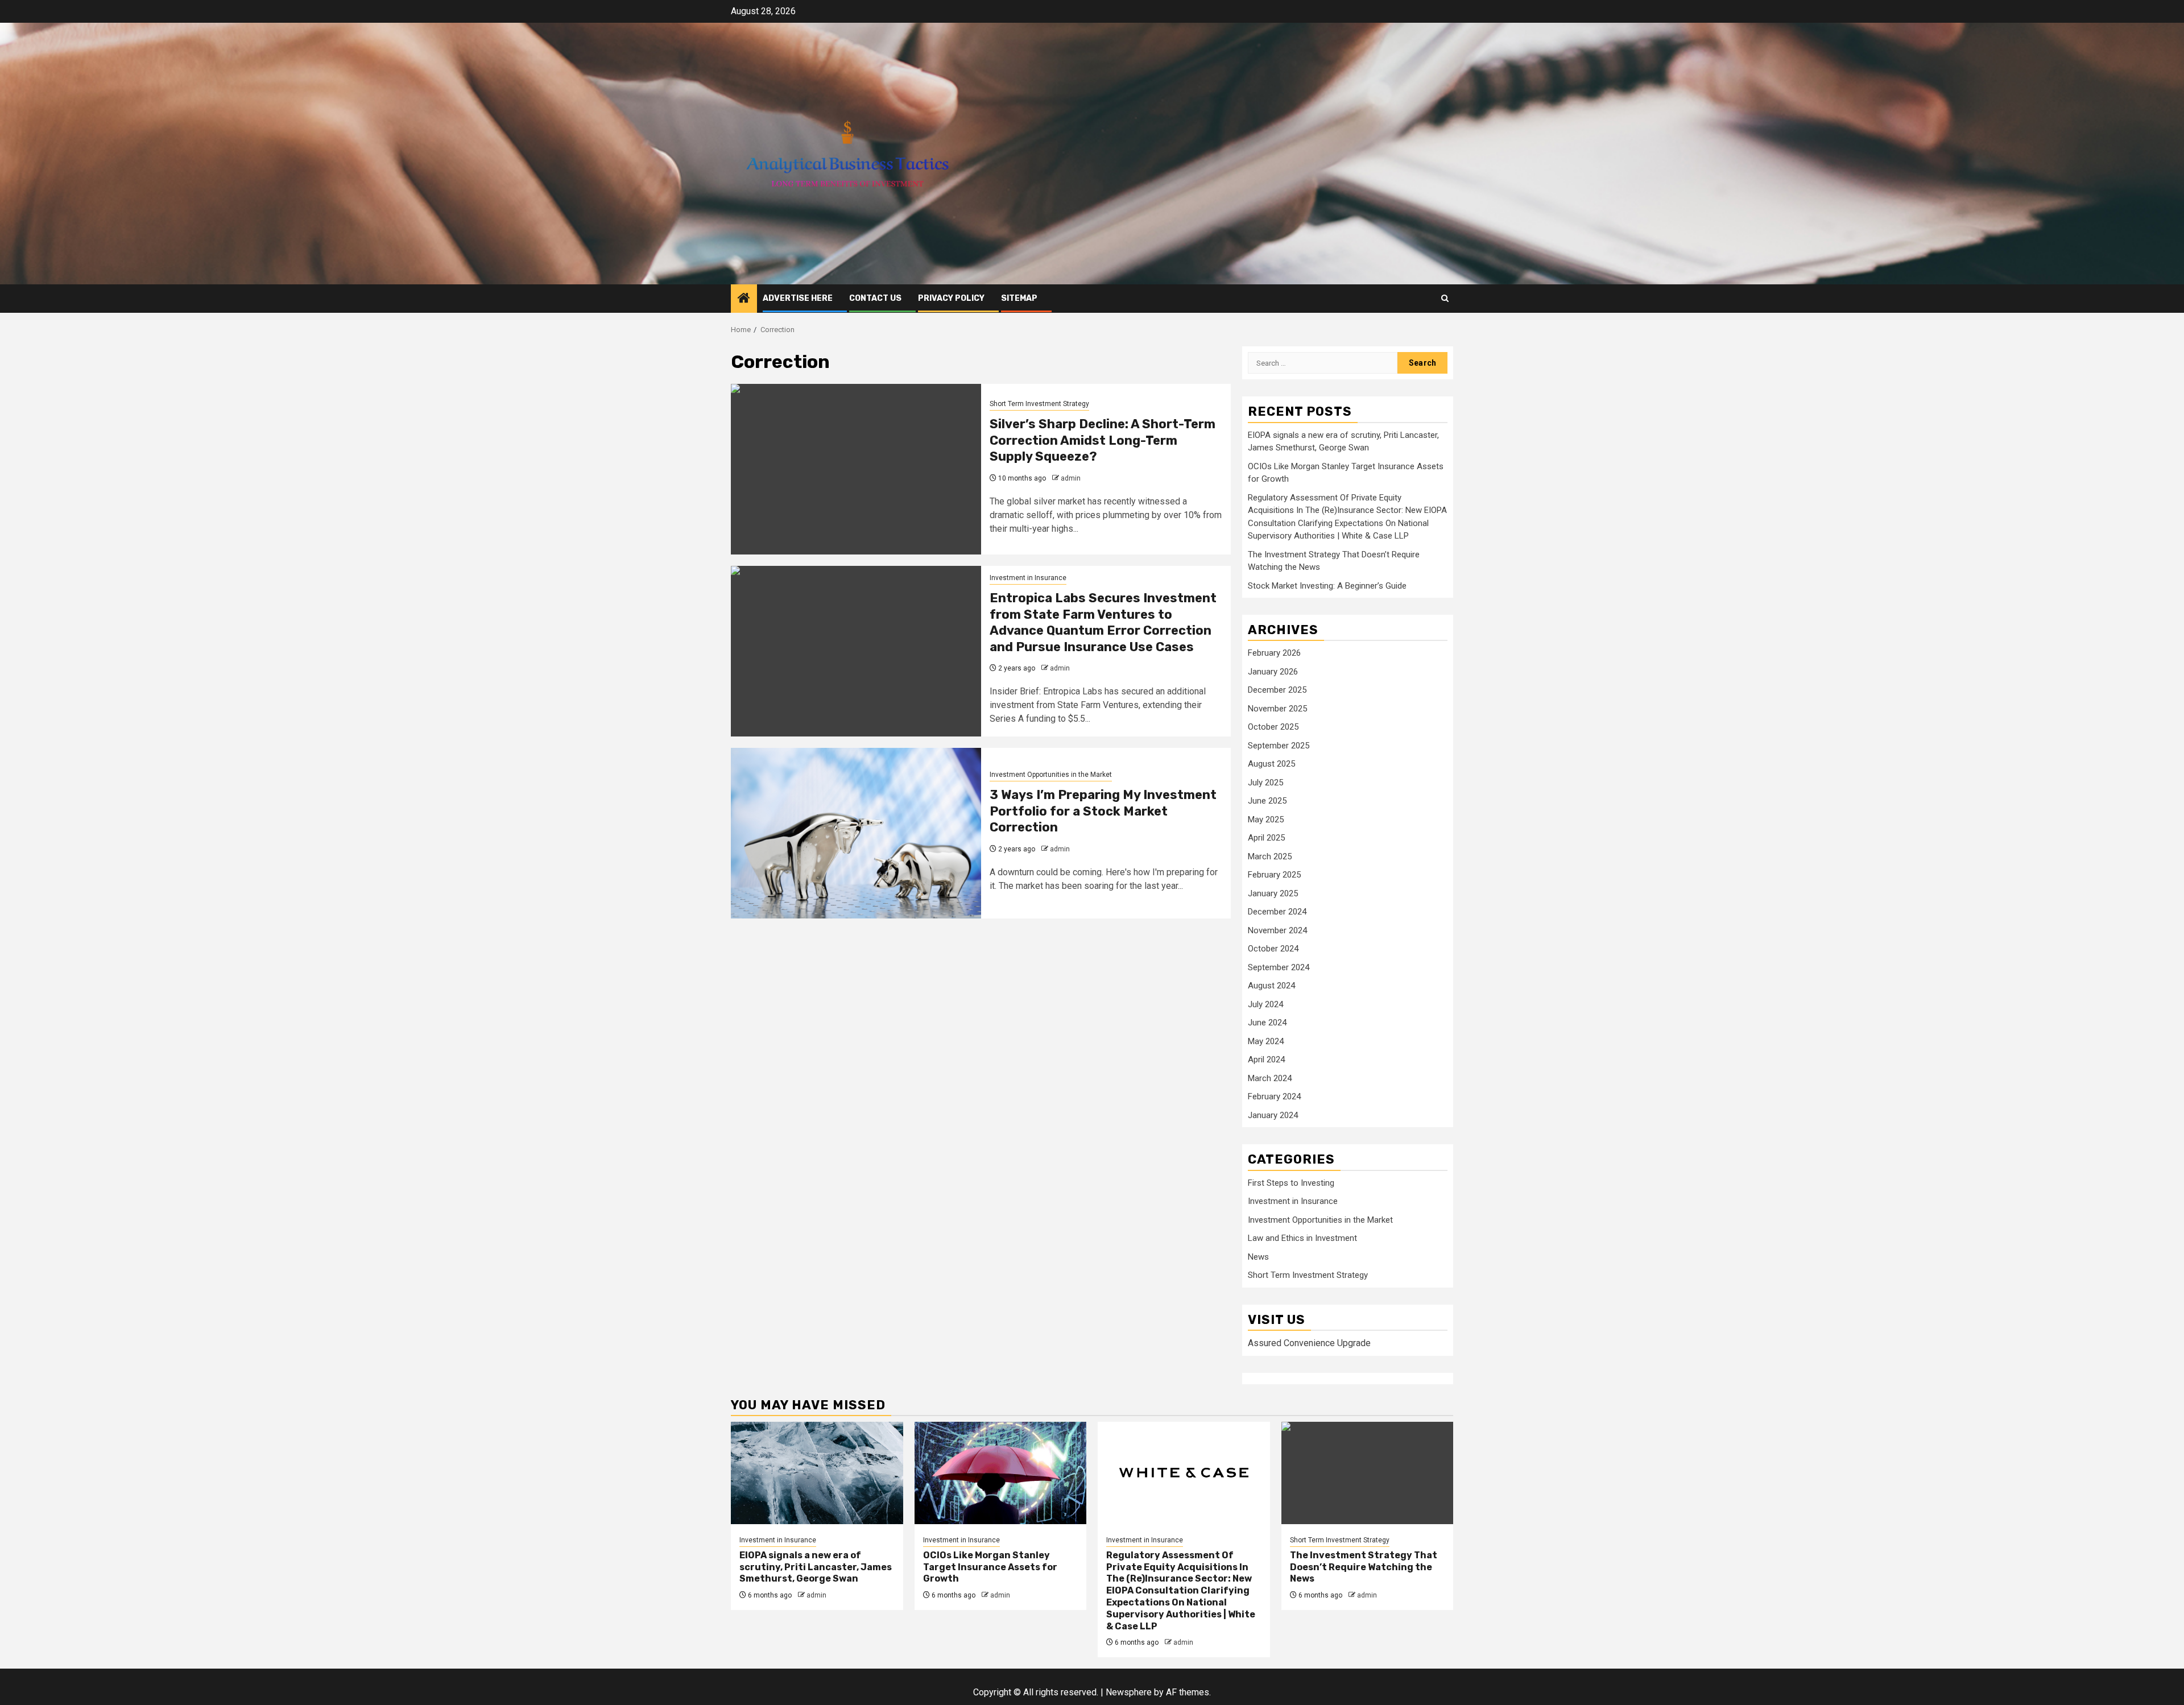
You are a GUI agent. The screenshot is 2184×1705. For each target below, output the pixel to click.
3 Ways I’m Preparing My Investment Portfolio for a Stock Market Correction (1103, 811)
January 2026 (1273, 672)
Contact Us (875, 298)
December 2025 (1277, 690)
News (1258, 1257)
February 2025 (1274, 875)
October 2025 (1273, 727)
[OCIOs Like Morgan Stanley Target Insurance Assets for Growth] (1001, 1473)
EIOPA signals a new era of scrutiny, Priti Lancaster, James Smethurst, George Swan (816, 1567)
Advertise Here (798, 298)
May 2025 (1266, 820)
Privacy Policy (951, 298)
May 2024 (1266, 1041)
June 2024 (1267, 1023)
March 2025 (1270, 856)
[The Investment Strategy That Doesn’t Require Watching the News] (1368, 1473)
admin (1071, 478)
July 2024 (1265, 1004)
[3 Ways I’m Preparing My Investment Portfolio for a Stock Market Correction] (856, 833)
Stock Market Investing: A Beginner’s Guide (1327, 586)
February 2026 (1274, 653)
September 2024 (1279, 967)
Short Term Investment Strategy (1039, 404)
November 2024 (1277, 930)
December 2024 (1277, 912)
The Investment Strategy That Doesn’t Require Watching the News (1364, 1567)
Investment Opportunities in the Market (1051, 775)
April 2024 (1266, 1060)
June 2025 (1267, 801)
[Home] (744, 299)
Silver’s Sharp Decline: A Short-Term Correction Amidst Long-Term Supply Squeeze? (1103, 440)
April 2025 (1266, 838)
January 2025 (1273, 893)
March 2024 (1270, 1078)
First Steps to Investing (1291, 1183)
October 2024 (1273, 949)
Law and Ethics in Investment (1302, 1238)
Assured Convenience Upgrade (1309, 1343)
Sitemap (1019, 298)
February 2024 (1274, 1096)
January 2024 (1273, 1115)
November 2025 (1277, 709)
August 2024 (1271, 986)
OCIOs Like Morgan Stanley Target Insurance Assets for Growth (990, 1567)
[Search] (1445, 298)
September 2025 (1279, 746)
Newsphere (1129, 1692)
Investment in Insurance (1028, 578)
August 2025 (1271, 764)
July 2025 (1265, 783)
